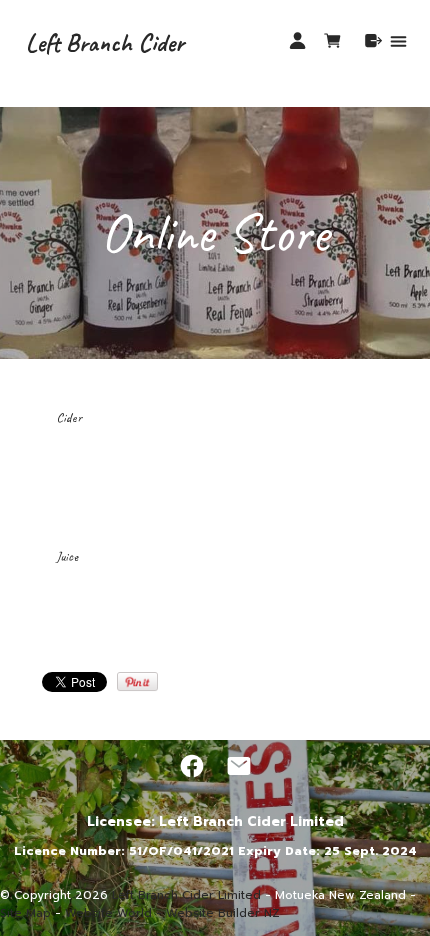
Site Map (25, 913)
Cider (69, 417)
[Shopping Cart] (336, 43)
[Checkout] (373, 40)
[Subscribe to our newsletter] (239, 766)
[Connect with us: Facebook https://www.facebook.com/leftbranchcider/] (192, 766)
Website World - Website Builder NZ (172, 913)
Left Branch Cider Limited (186, 895)
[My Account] (297, 40)
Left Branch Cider (105, 43)
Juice (67, 556)
